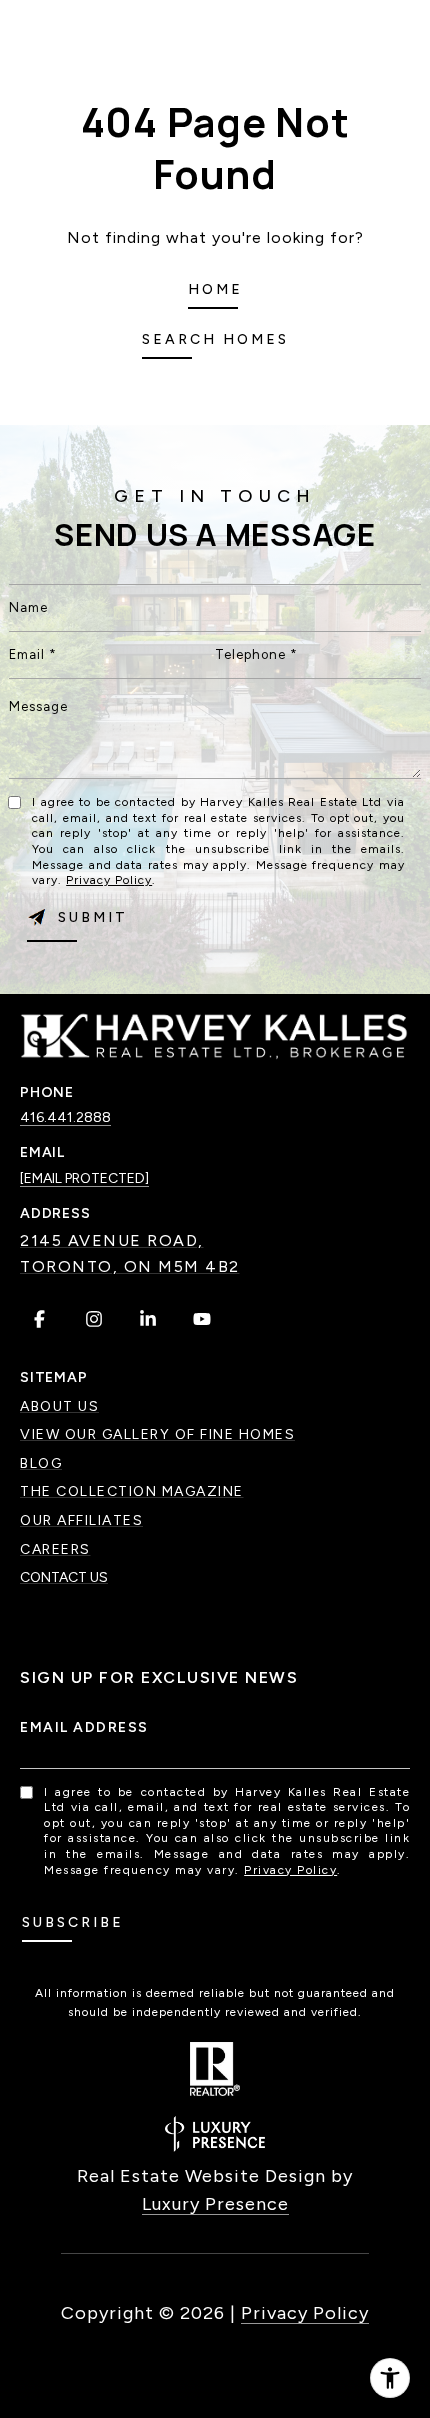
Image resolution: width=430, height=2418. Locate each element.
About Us (59, 1406)
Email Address (84, 1727)
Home (215, 289)
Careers (55, 1549)
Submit (93, 917)
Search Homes (215, 339)
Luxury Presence (215, 2204)
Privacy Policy (109, 880)
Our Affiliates (81, 1520)
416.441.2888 (65, 1117)
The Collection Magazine (132, 1491)
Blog (41, 1463)
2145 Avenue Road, (112, 1240)
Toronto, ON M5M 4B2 (130, 1266)
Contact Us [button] (64, 1577)
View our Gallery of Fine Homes (157, 1434)
